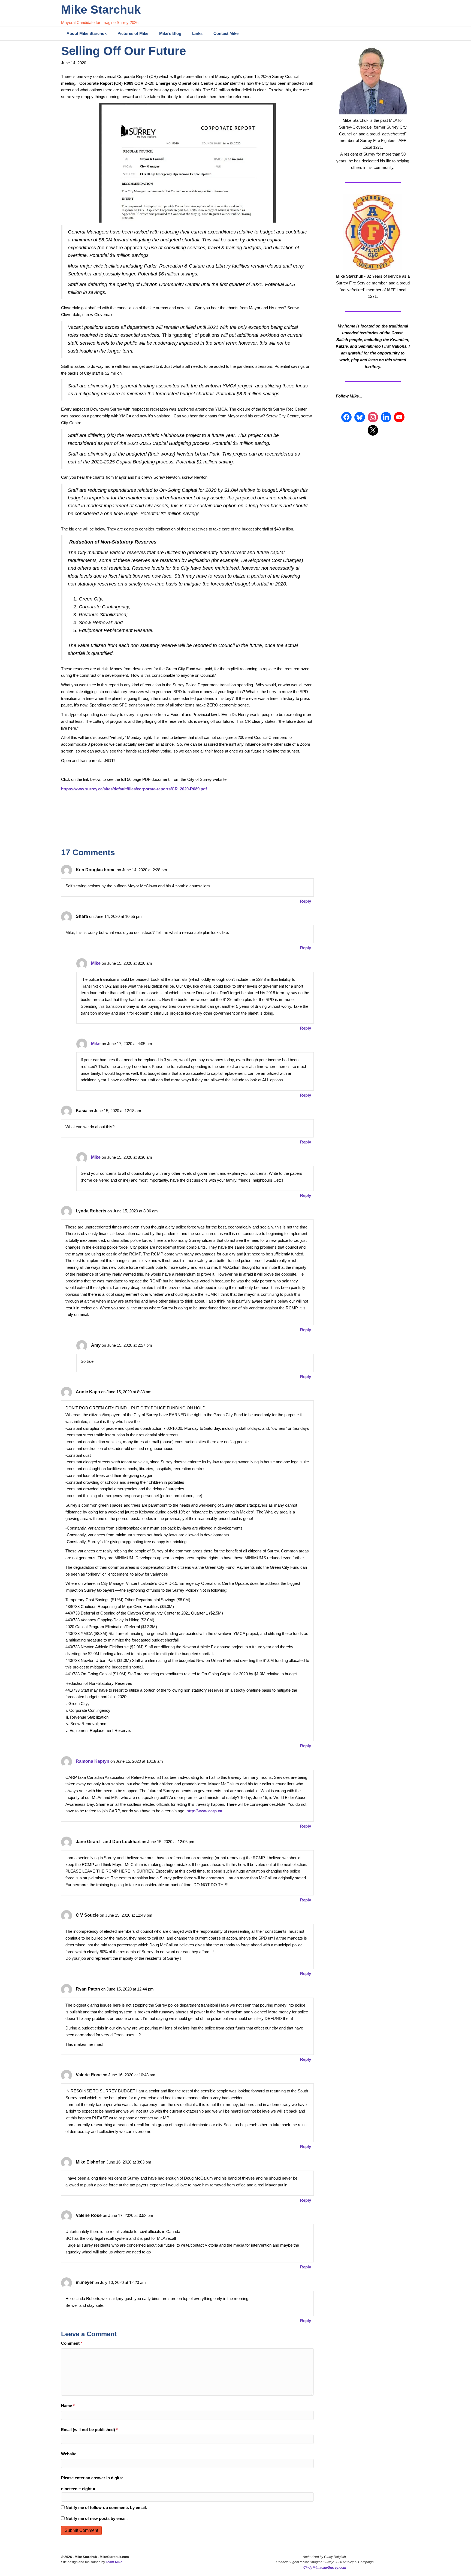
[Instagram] (373, 417)
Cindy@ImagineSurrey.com (325, 2568)
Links (197, 33)
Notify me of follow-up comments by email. (106, 2507)
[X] (373, 430)
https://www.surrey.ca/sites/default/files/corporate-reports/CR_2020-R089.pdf (134, 789)
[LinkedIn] (386, 417)
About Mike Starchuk (87, 33)
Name (68, 2406)
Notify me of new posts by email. (97, 2518)
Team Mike (114, 2562)
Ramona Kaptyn (93, 1761)
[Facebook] (346, 417)
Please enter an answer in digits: (92, 2478)
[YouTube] (399, 417)
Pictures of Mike (133, 33)
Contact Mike (226, 33)
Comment (72, 2343)
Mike (96, 963)
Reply (306, 901)
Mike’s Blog (170, 33)
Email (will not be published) (89, 2430)
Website (69, 2454)
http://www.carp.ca (204, 1811)
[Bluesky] (360, 417)
